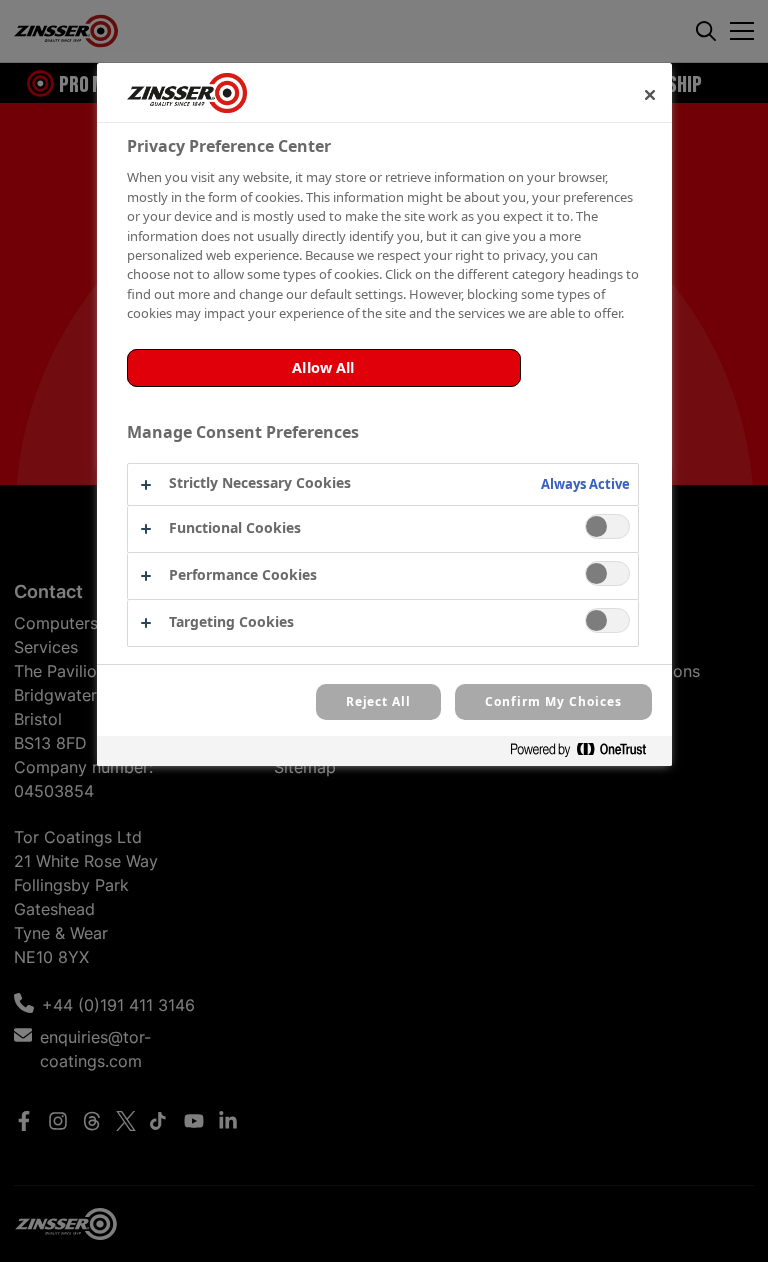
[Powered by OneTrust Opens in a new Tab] (586, 753)
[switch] (607, 526)
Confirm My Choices (553, 701)
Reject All (379, 701)
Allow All (323, 367)
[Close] (650, 95)
